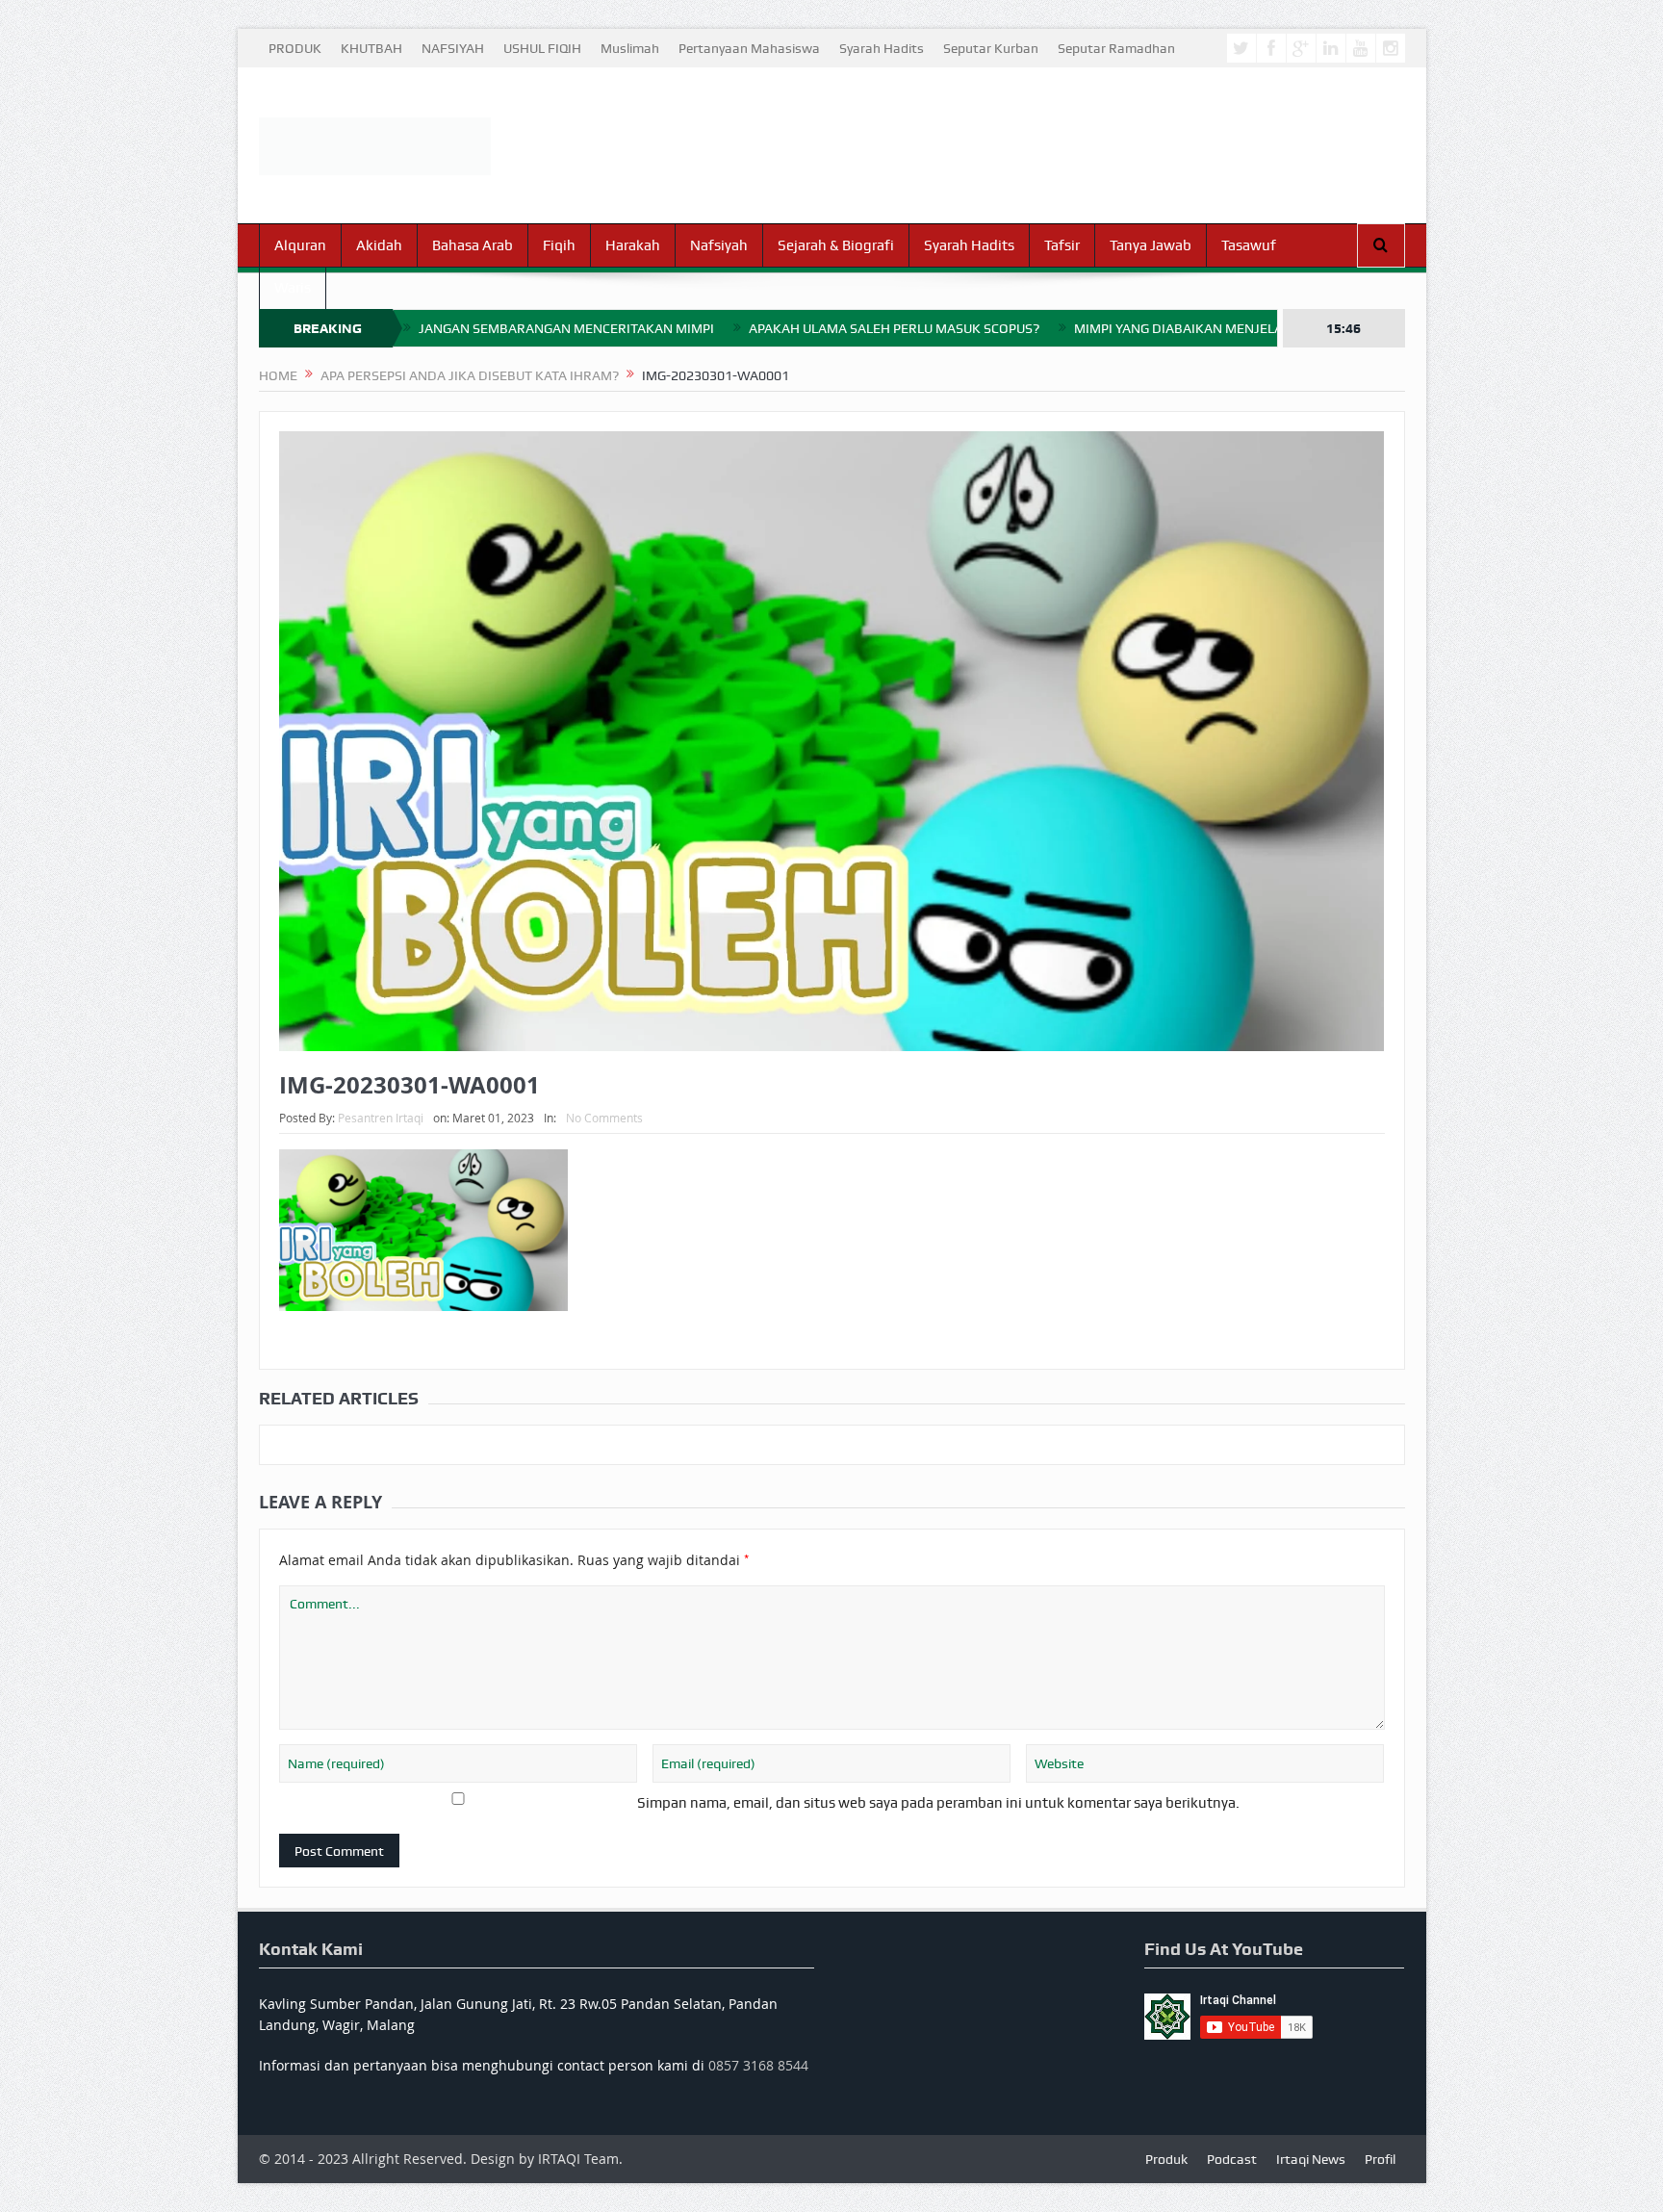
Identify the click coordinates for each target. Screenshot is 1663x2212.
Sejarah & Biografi (836, 245)
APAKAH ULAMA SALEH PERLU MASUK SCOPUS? (894, 328)
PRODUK (295, 48)
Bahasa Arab (473, 245)
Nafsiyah (719, 245)
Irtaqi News (1311, 2159)
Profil (1380, 2159)
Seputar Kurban (991, 48)
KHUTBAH (371, 48)
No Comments (604, 1118)
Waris (293, 288)
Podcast (1232, 2159)
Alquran (300, 245)
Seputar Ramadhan (1116, 48)
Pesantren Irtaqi (381, 1118)
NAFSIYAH (453, 48)
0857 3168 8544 (758, 2065)
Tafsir (1062, 245)
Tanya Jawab (1151, 245)
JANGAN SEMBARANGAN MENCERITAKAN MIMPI (566, 328)
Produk (1166, 2159)
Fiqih (559, 245)
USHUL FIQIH (542, 48)
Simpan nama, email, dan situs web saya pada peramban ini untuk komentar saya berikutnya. (938, 1803)
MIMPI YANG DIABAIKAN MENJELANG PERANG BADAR (1238, 328)
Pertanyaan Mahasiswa (749, 48)
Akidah (379, 245)
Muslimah (630, 48)
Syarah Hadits (882, 48)
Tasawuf (1249, 245)
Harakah (633, 245)
